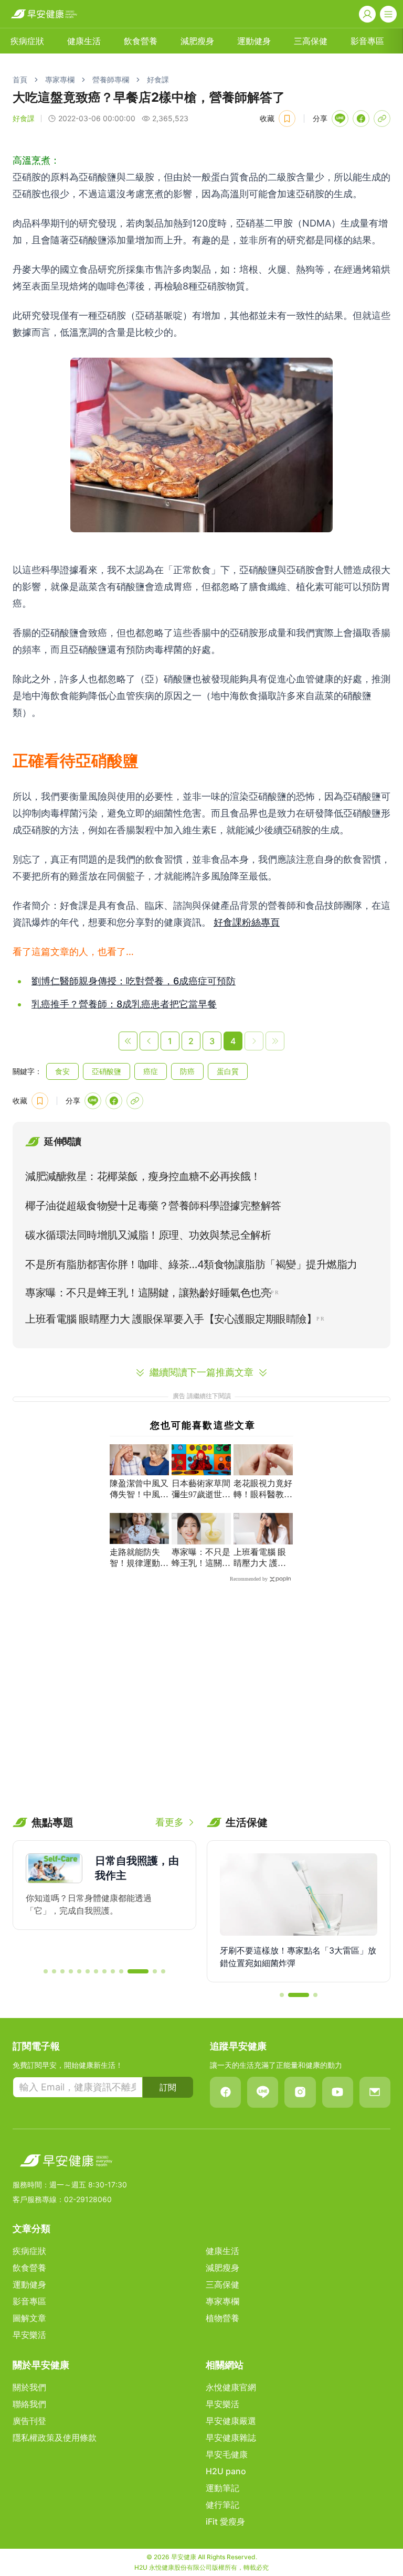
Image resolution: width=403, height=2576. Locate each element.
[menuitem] (27, 41)
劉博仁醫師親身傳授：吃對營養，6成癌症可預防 (134, 981)
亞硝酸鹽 (107, 1071)
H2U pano (226, 2471)
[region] (104, 1899)
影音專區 (367, 41)
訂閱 (168, 2087)
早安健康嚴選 (231, 2421)
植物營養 (222, 2318)
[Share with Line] (340, 119)
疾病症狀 (27, 41)
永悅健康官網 (231, 2387)
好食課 (158, 79)
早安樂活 (29, 2335)
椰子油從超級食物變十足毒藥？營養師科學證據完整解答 (153, 1206)
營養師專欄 (111, 79)
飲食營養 (141, 41)
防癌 (187, 1071)
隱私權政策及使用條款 (55, 2438)
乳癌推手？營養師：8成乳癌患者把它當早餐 (124, 1004)
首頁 (20, 79)
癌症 (151, 1071)
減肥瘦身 (197, 41)
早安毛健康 (227, 2454)
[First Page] (128, 1041)
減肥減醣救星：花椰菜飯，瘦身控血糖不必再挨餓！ (143, 1176)
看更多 (169, 1822)
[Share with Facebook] (361, 119)
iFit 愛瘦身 (225, 2521)
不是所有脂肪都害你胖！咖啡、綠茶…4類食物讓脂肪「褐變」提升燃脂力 (191, 1264)
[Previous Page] (149, 1041)
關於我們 (29, 2387)
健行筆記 (222, 2505)
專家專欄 (60, 79)
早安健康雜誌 (231, 2438)
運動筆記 (222, 2488)
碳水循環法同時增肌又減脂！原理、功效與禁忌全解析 (148, 1235)
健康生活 (84, 41)
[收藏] (287, 119)
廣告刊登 (29, 2421)
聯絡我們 (29, 2404)
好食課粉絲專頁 (247, 922)
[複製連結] (382, 119)
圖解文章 (29, 2318)
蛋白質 (228, 1071)
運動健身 (254, 41)
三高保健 (311, 41)
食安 (62, 1071)
